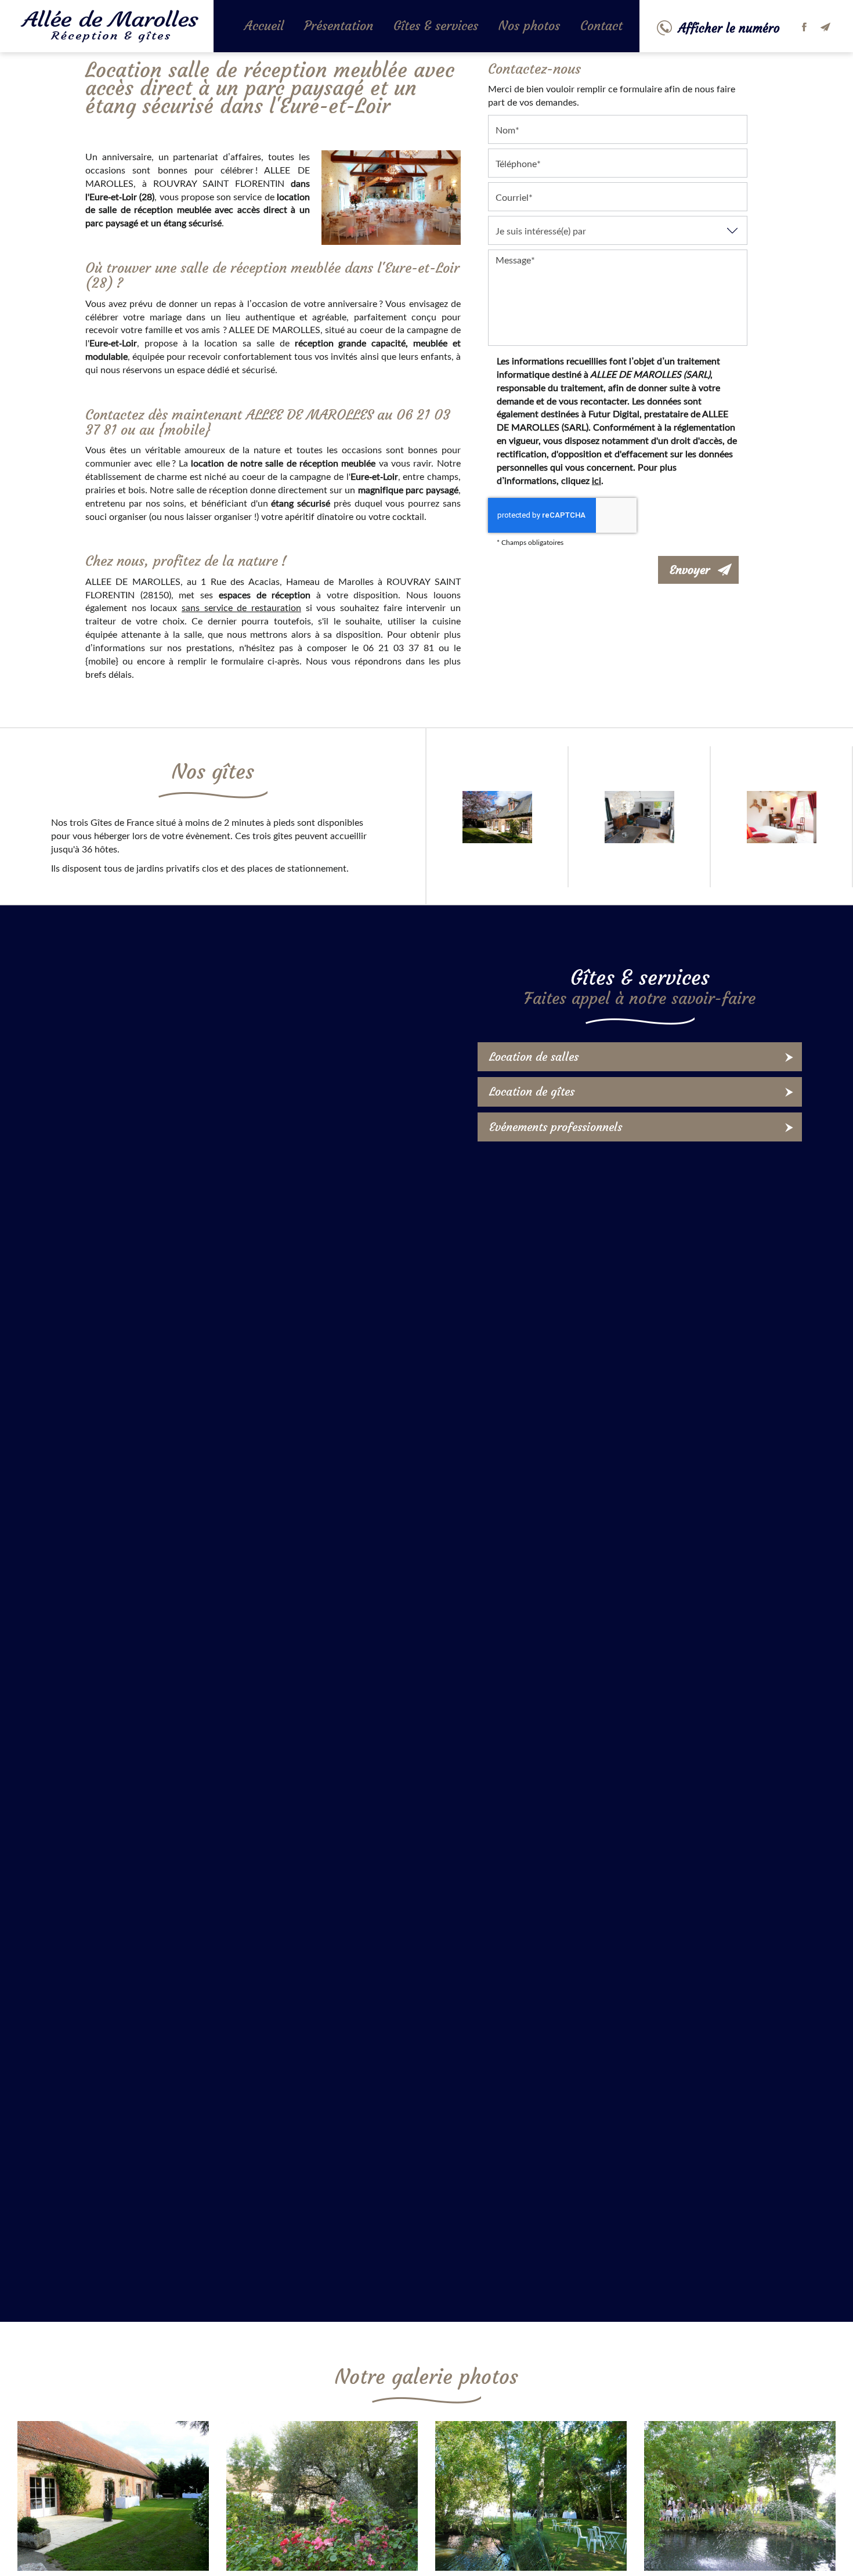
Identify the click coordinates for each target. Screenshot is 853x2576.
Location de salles (534, 1056)
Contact (601, 26)
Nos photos (529, 26)
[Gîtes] (740, 2496)
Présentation (339, 26)
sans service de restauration (241, 607)
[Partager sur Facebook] (804, 27)
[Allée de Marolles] (531, 2496)
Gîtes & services (436, 26)
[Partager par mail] (825, 27)
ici (597, 480)
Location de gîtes (532, 1091)
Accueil (264, 26)
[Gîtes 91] (322, 2496)
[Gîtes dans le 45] (113, 2496)
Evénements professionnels (556, 1127)
